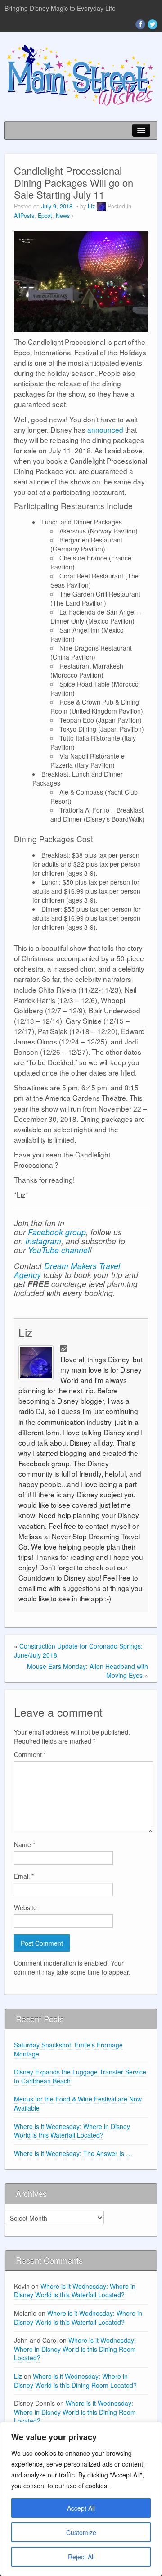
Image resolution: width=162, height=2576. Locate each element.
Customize (81, 2532)
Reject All (81, 2557)
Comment (30, 1754)
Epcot (45, 216)
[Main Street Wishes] (81, 74)
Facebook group (57, 1232)
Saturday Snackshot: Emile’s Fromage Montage (68, 2049)
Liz (91, 206)
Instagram (43, 1241)
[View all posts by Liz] (101, 206)
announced (105, 429)
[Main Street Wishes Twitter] (153, 24)
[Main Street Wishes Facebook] (140, 24)
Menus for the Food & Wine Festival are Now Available (78, 2103)
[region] (81, 2499)
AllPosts (24, 216)
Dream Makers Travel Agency (67, 1270)
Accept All (81, 2508)
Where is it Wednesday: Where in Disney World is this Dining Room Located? (75, 2349)
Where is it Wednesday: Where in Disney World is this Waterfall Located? (72, 2131)
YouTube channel (59, 1250)
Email (24, 1876)
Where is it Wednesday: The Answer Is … (73, 2153)
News (63, 216)
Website (25, 1907)
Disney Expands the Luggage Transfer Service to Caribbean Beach (80, 2076)
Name (25, 1844)
